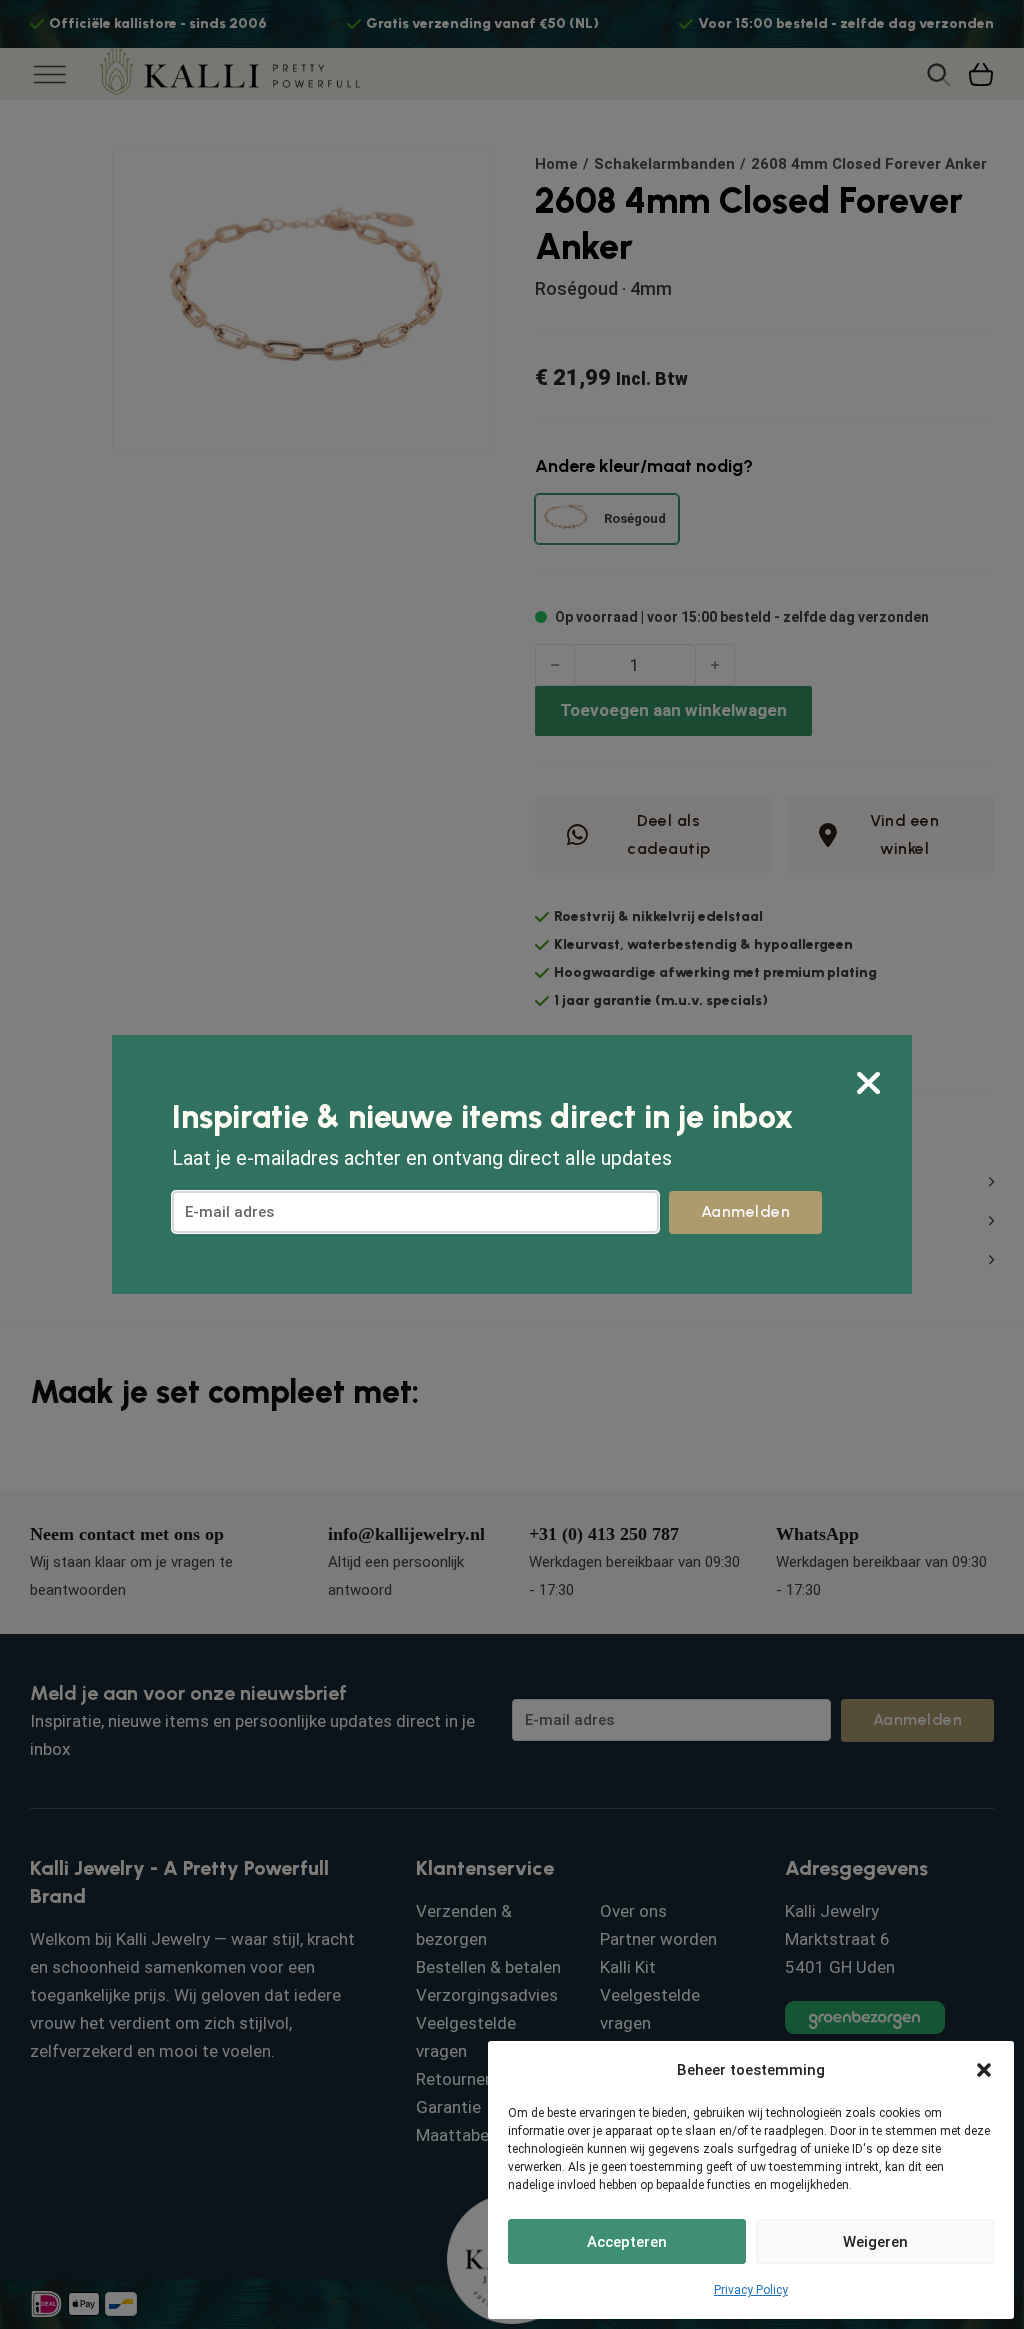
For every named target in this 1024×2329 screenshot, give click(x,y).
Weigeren (875, 2242)
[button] (984, 2070)
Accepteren (627, 2242)
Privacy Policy (751, 2290)
